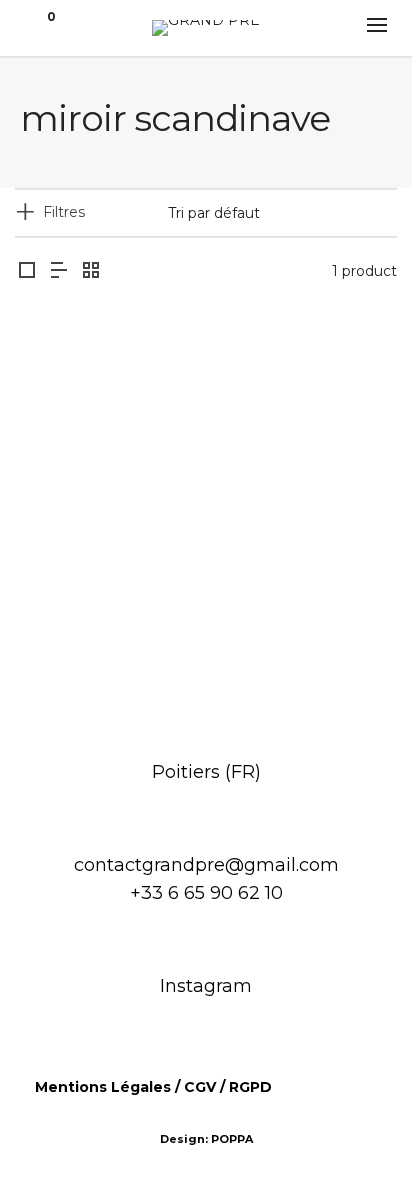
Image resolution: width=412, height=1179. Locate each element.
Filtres (64, 212)
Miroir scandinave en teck (206, 624)
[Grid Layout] (91, 271)
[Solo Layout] (27, 271)
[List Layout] (59, 271)
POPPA (232, 1139)
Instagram (206, 986)
